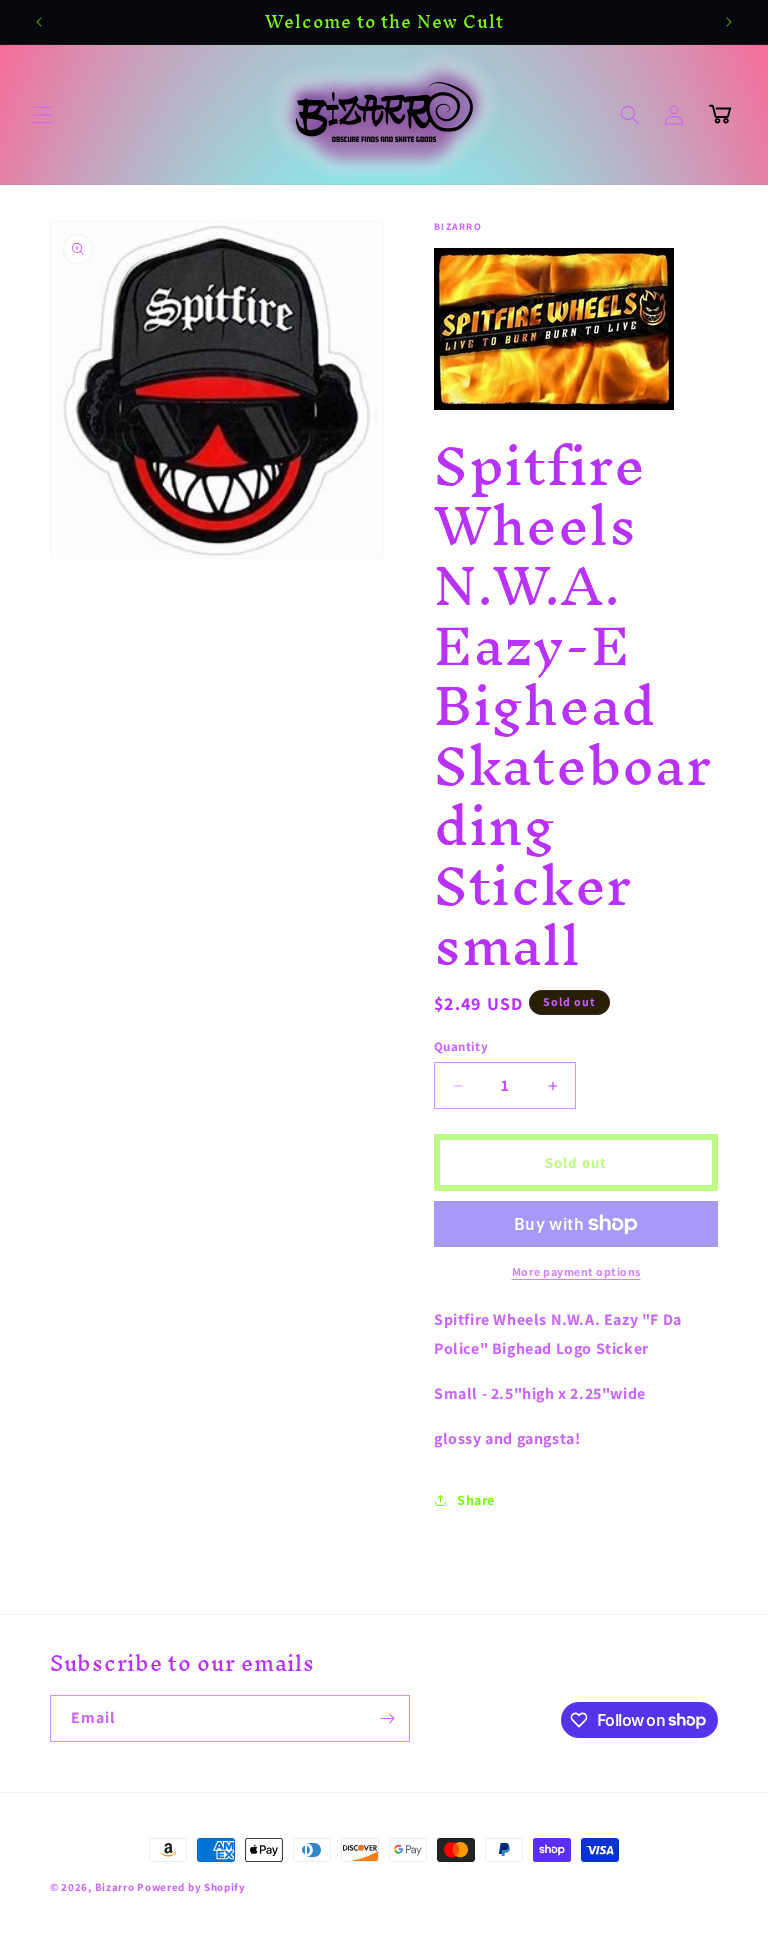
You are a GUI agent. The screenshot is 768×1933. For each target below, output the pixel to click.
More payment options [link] (576, 1271)
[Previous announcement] (39, 22)
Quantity (461, 1046)
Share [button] (476, 1500)
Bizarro (115, 1887)
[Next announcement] (729, 22)
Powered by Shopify (191, 1887)
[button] (42, 115)
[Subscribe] (387, 1718)
